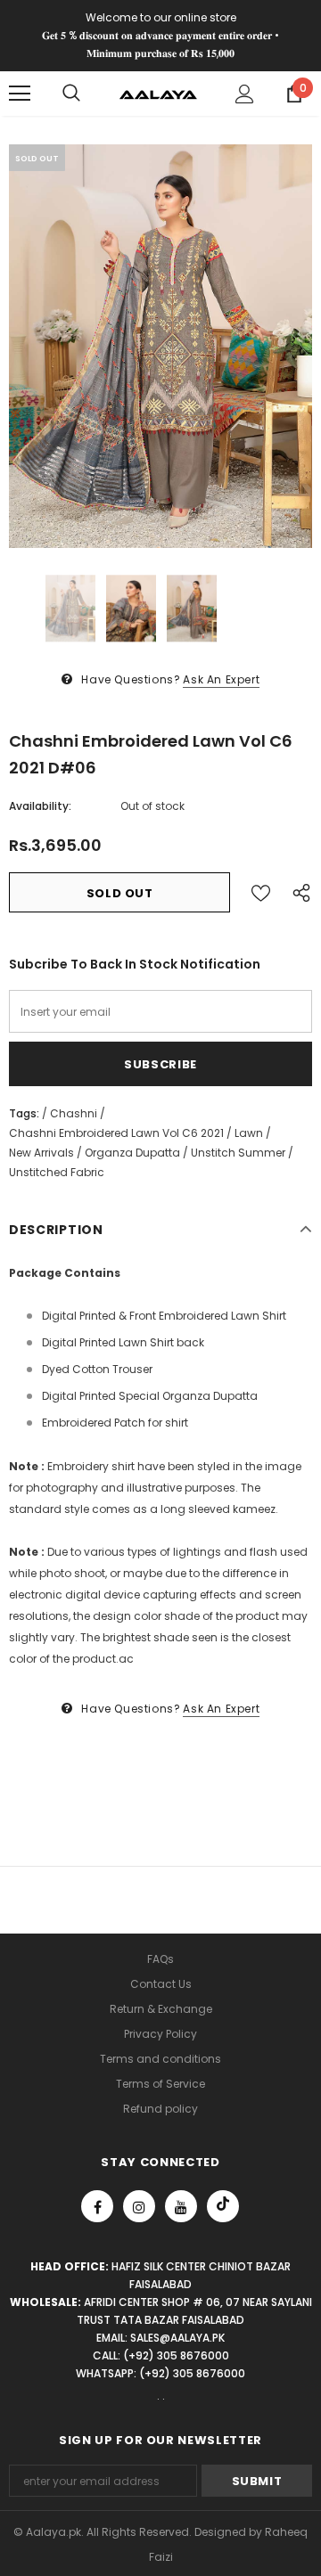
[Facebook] (97, 2206)
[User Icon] (245, 94)
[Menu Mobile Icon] (20, 94)
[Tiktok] (223, 2206)
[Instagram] (139, 2206)
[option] (160, 346)
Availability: (40, 806)
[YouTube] (181, 2206)
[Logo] (158, 94)
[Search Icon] (71, 94)
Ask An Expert (221, 679)
